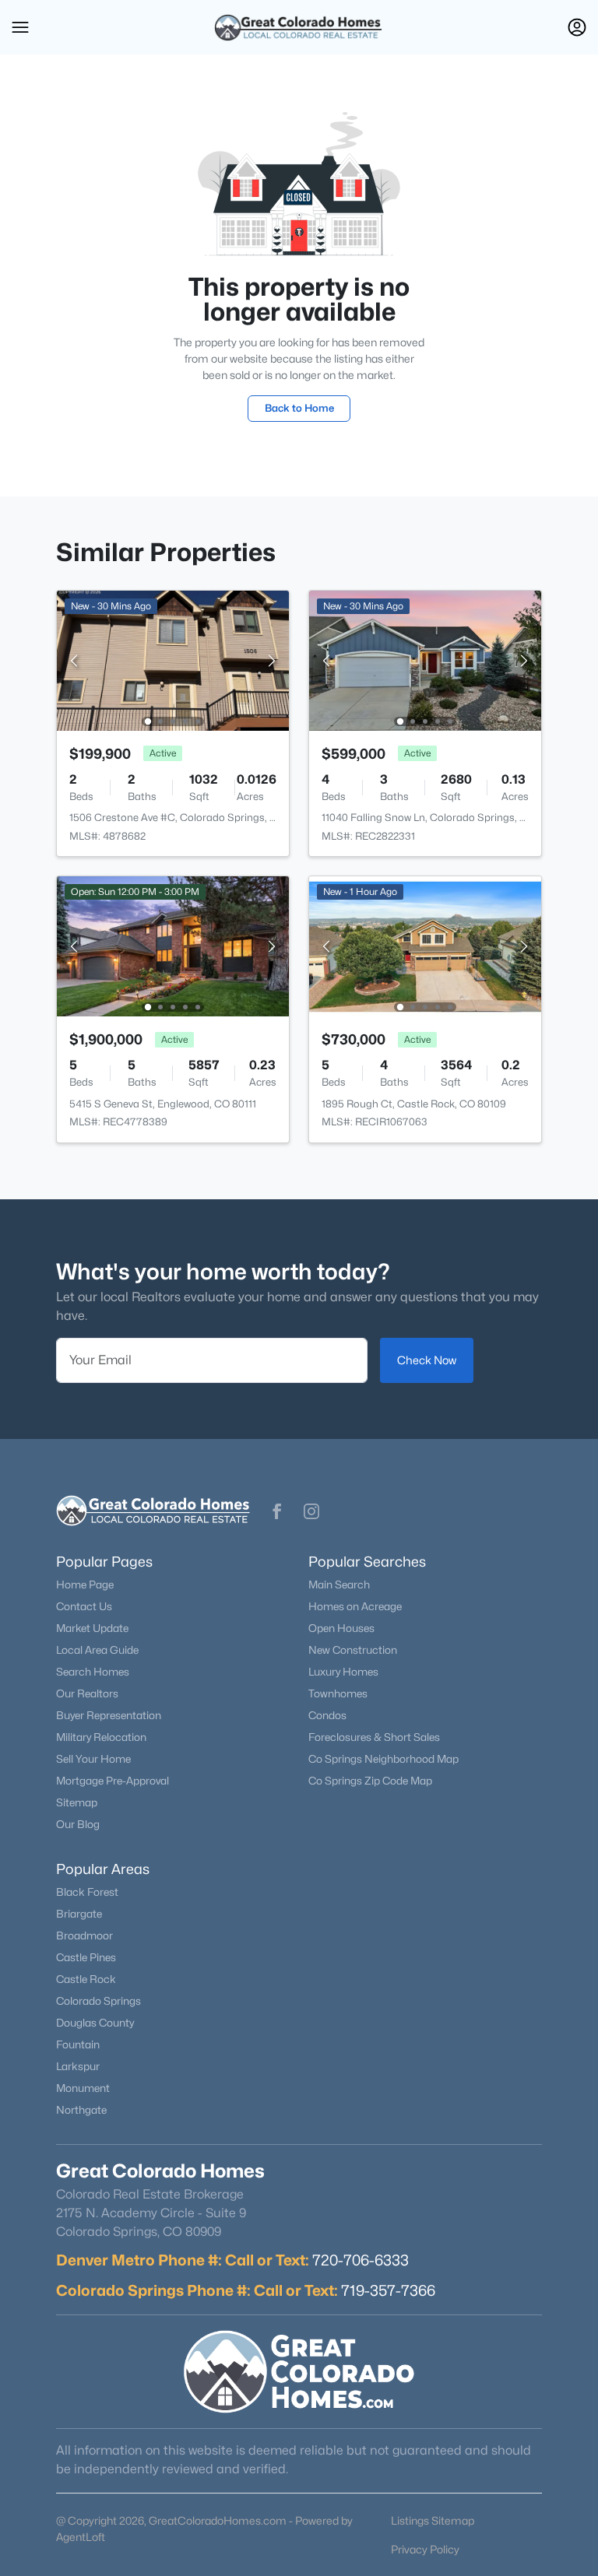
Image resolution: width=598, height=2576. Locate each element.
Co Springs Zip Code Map (370, 1781)
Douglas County (95, 2023)
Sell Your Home (93, 1759)
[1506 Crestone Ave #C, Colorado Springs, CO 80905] (173, 660)
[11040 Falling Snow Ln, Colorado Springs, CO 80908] (425, 660)
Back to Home (299, 408)
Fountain (78, 2044)
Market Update (92, 1628)
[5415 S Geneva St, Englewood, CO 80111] (173, 945)
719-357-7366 (388, 2290)
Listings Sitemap (433, 2520)
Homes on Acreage (355, 1606)
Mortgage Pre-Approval (113, 1781)
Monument (83, 2088)
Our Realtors (87, 1693)
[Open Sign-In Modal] (577, 27)
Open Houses (341, 1628)
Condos (327, 1715)
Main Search (339, 1585)
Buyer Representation (109, 1715)
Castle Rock (86, 1979)
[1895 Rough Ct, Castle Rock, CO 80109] (425, 945)
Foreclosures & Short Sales (374, 1737)
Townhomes (338, 1693)
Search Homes (93, 1672)
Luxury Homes (343, 1672)
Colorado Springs (98, 2001)
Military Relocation (101, 1737)
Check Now (427, 1360)
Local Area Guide (97, 1650)
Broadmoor (84, 1936)
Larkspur (78, 2066)
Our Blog (78, 1824)
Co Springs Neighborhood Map (383, 1759)
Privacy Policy (425, 2549)
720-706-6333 (361, 2260)
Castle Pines (86, 1957)
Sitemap (77, 1802)
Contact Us (84, 1606)
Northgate (81, 2110)
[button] (20, 27)
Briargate (79, 1914)
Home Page (85, 1585)
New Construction (353, 1650)
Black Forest (87, 1892)
